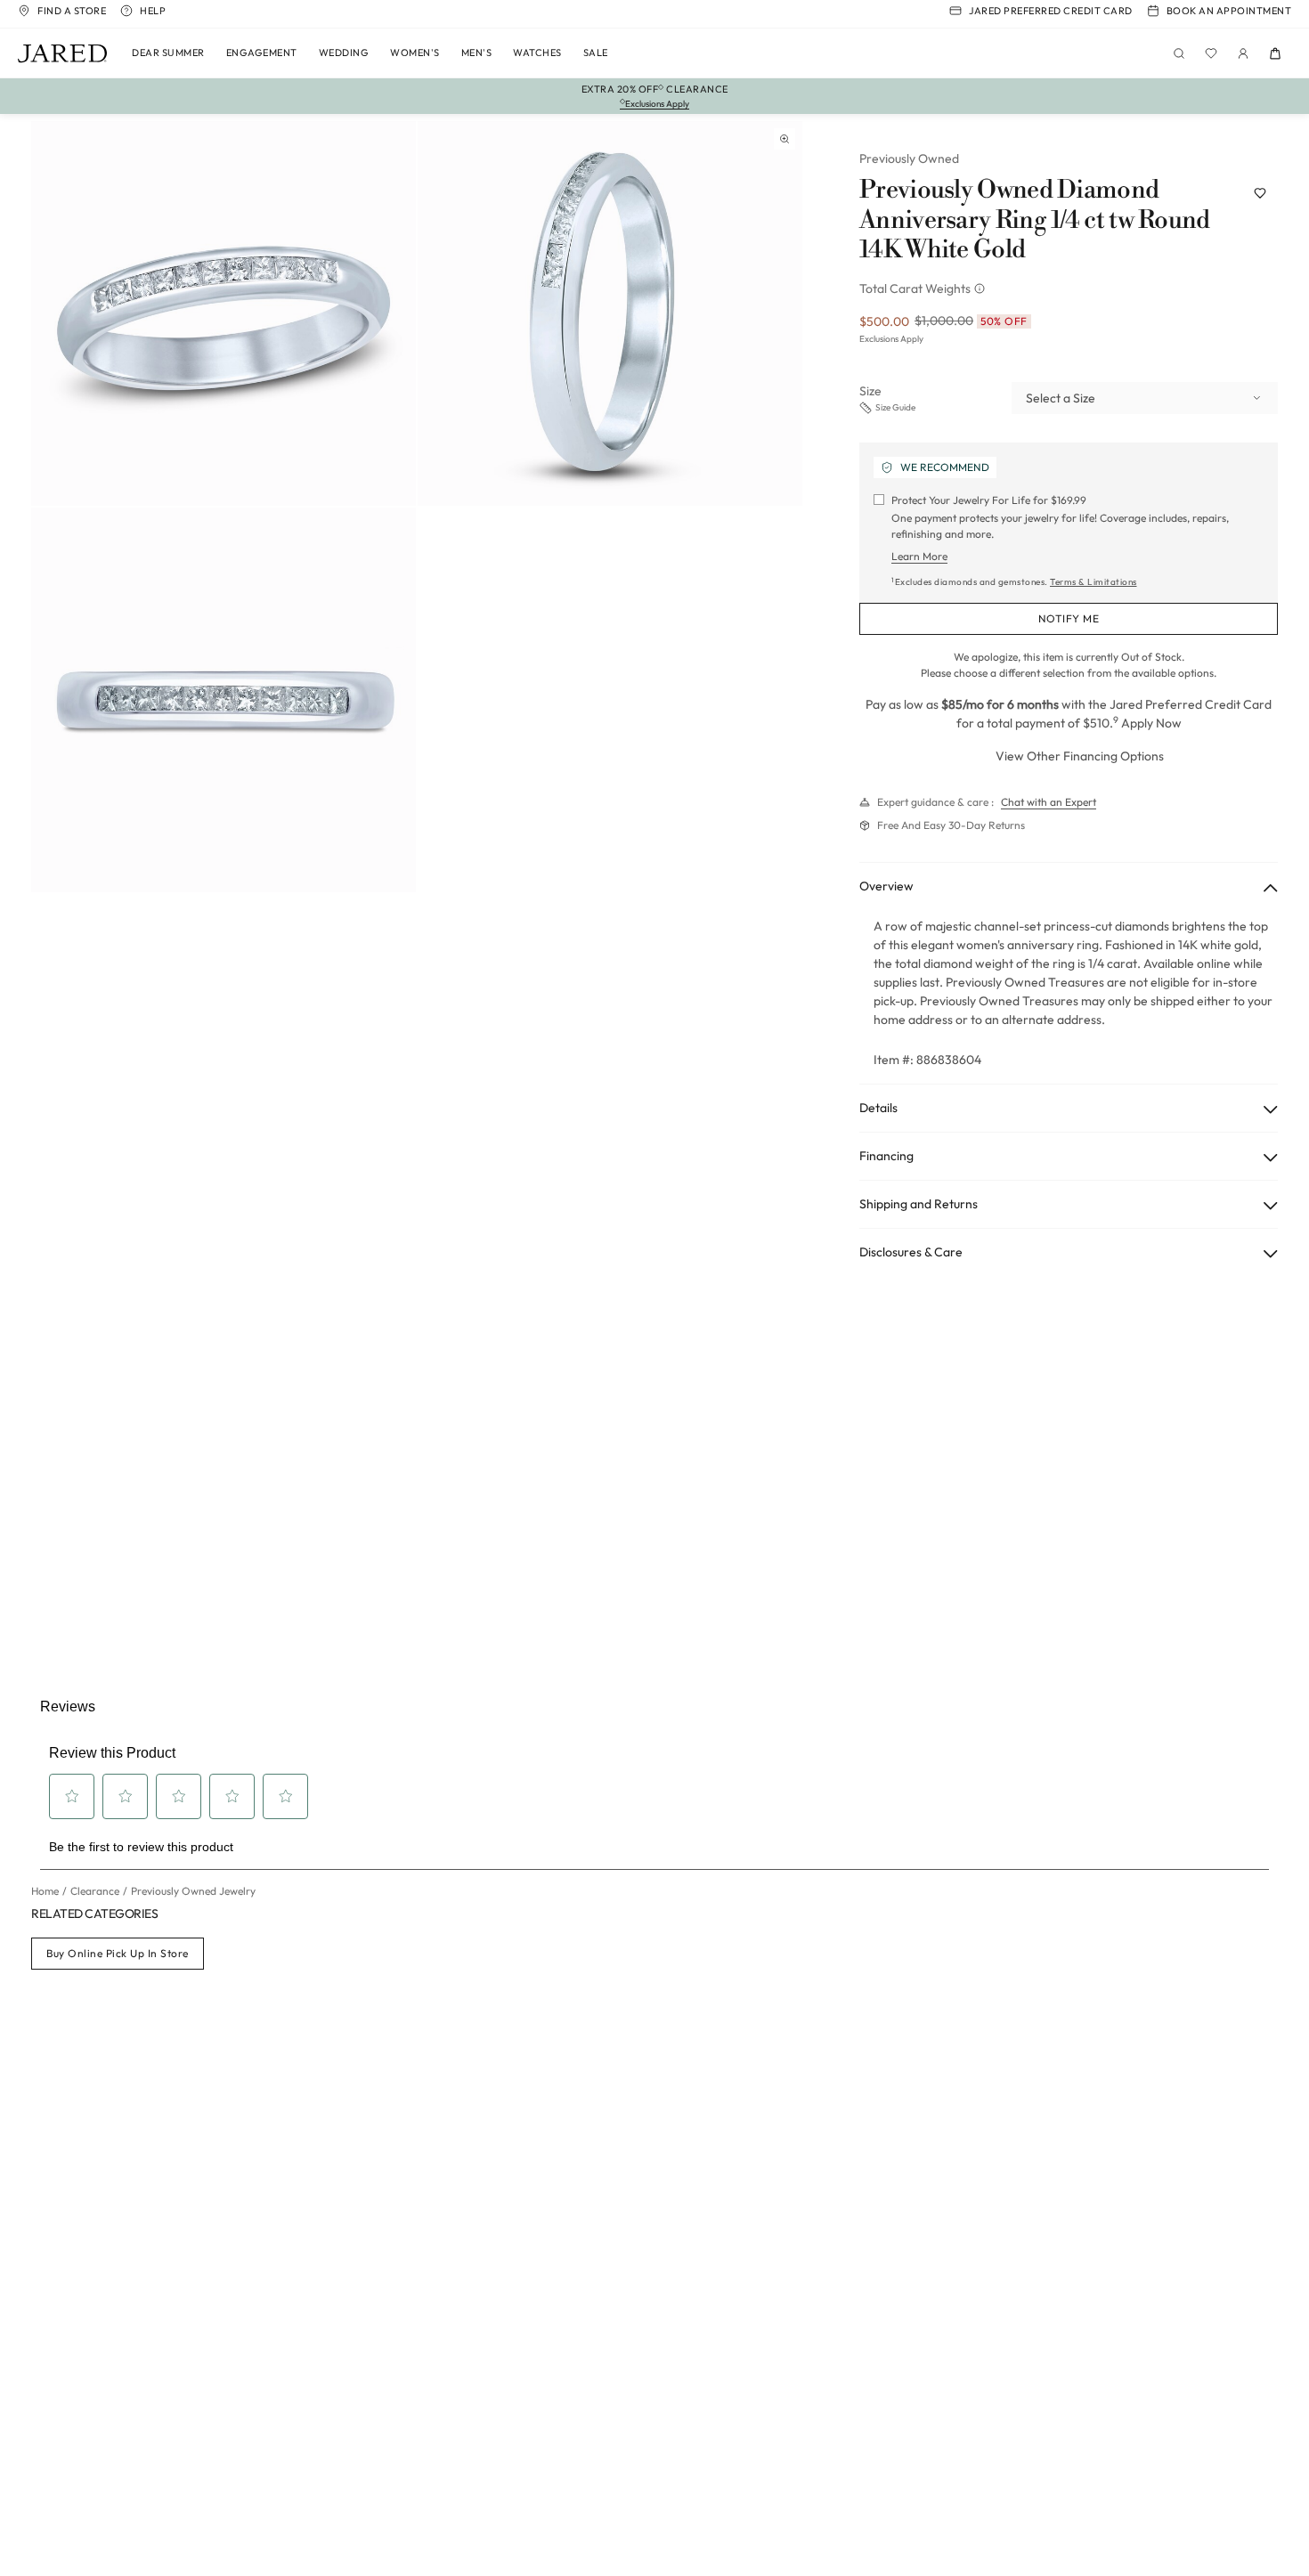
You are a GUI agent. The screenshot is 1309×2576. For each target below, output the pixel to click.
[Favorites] (1211, 53)
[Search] (1179, 53)
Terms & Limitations (1094, 582)
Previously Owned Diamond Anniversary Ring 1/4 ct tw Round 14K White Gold (1035, 220)
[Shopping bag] (1275, 53)
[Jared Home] (62, 53)
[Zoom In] (785, 139)
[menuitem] (168, 53)
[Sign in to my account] (1243, 53)
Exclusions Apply (891, 339)
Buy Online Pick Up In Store (118, 1953)
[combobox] (1145, 398)
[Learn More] (981, 288)
